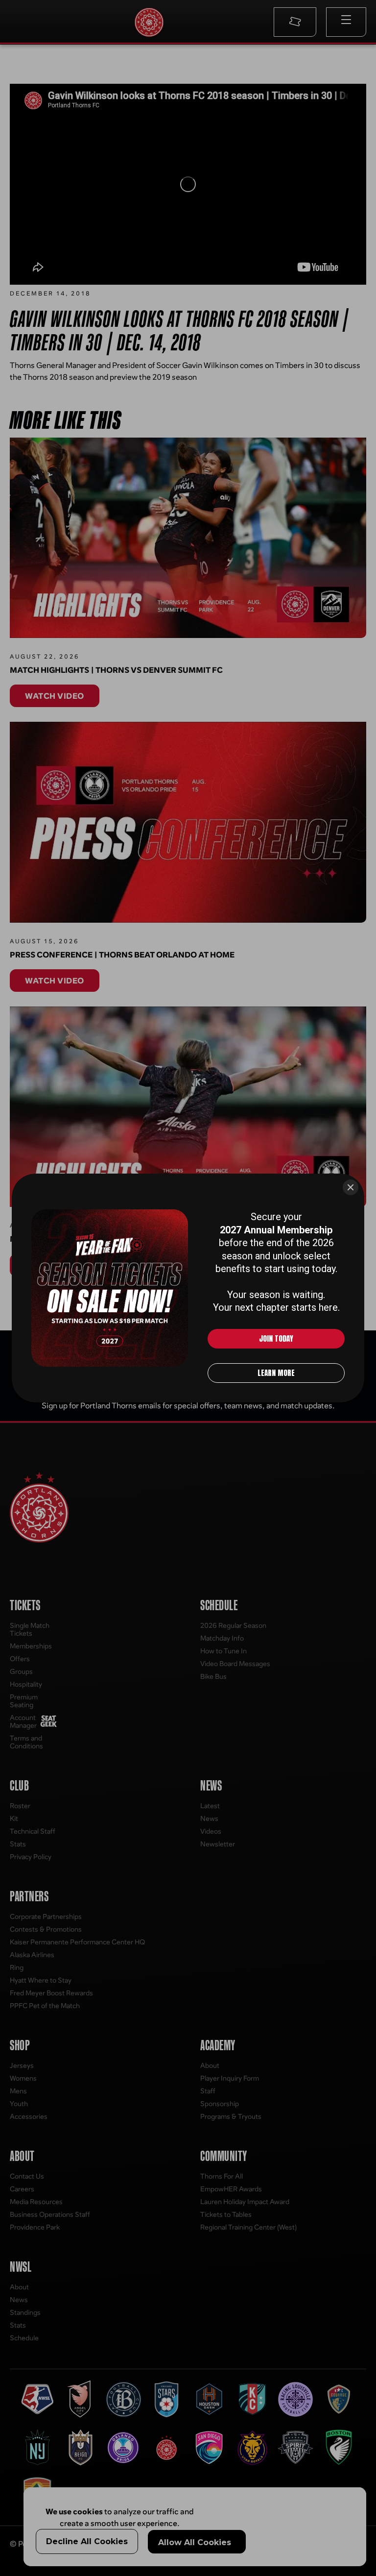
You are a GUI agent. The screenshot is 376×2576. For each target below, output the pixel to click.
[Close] (351, 1187)
